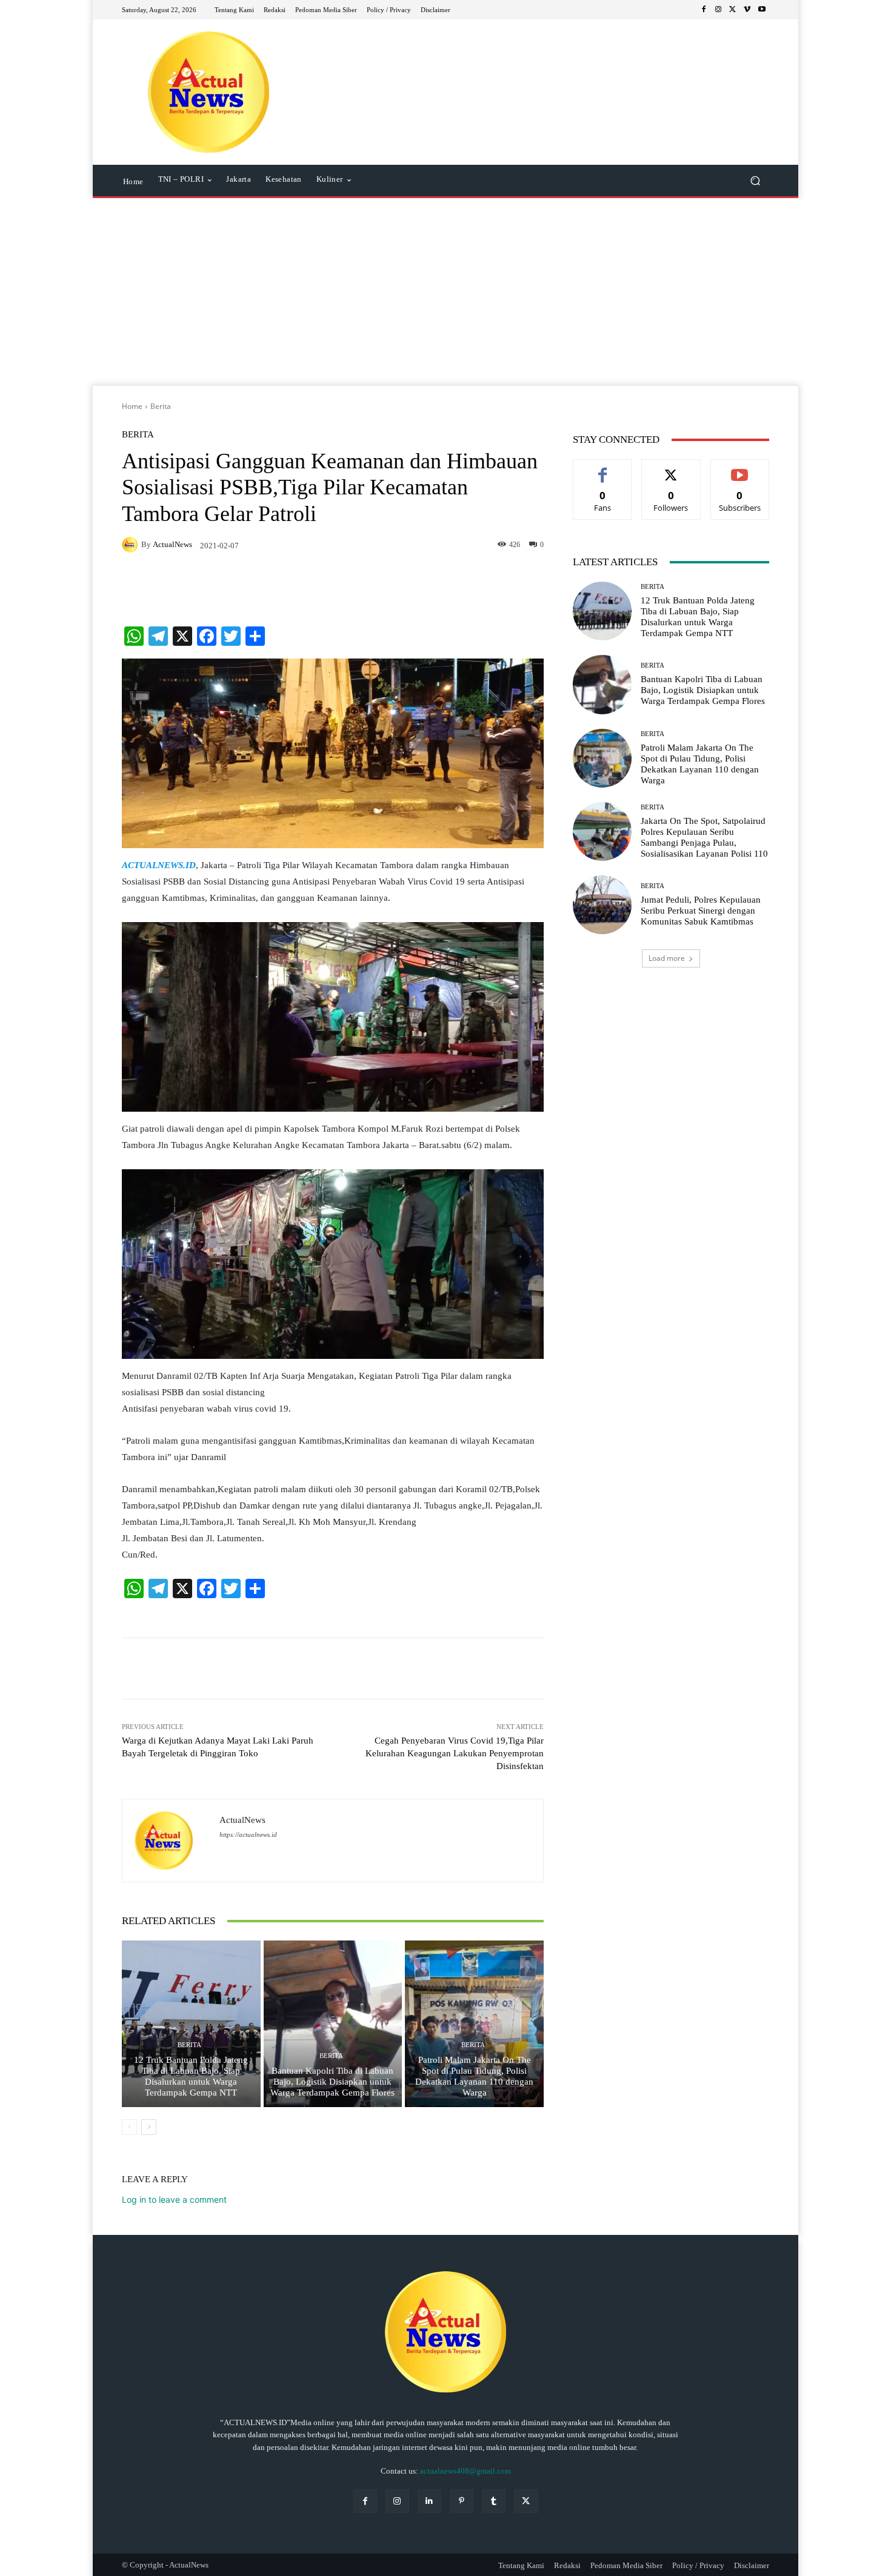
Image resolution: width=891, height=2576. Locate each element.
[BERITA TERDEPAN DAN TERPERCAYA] (209, 92)
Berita (161, 406)
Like (603, 469)
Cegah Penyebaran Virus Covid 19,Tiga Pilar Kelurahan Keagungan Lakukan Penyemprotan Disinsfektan (455, 1753)
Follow (671, 469)
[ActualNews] (132, 545)
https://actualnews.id (248, 1835)
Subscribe (740, 469)
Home (132, 406)
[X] (733, 10)
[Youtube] (762, 10)
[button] (755, 181)
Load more (667, 958)
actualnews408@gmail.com (466, 2471)
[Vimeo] (747, 10)
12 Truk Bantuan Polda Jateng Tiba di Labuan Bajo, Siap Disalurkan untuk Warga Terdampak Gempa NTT (191, 2076)
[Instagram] (718, 10)
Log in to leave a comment (174, 2199)
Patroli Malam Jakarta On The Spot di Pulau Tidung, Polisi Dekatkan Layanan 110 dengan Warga (474, 2076)
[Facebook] (704, 10)
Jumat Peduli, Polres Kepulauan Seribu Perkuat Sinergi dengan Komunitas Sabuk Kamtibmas (701, 911)
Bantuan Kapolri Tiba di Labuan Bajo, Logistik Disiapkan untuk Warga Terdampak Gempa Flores (332, 2082)
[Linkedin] (429, 2501)
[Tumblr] (494, 2501)
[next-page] (149, 2127)
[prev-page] (129, 2127)
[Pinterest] (462, 2501)
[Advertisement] (446, 295)
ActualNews (172, 544)
